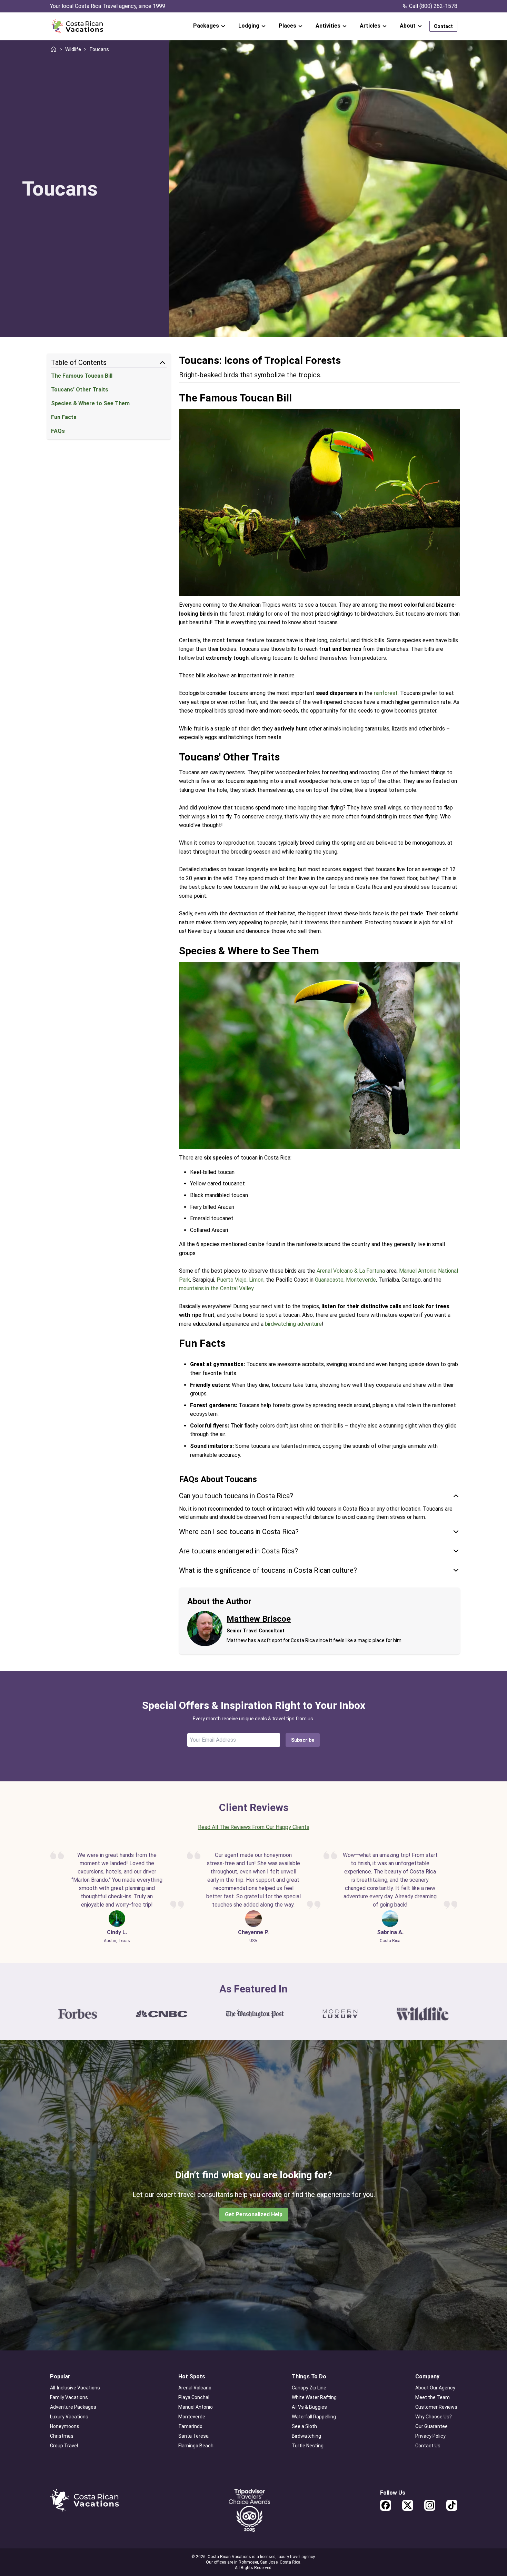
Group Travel (64, 2446)
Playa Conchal (194, 2397)
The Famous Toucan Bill (82, 376)
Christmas (62, 2436)
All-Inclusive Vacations (75, 2388)
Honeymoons (65, 2426)
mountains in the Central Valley (216, 1288)
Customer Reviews (436, 2407)
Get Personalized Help (254, 2214)
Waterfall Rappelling (314, 2417)
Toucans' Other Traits (80, 390)
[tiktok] (452, 2505)
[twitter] (408, 2505)
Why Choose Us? (434, 2417)
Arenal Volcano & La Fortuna (351, 1271)
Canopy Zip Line (309, 2388)
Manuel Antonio (196, 2407)
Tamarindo (190, 2426)
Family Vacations (69, 2397)
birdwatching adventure (293, 1324)
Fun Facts (64, 417)
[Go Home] (77, 26)
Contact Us (428, 2446)
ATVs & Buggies (309, 2407)
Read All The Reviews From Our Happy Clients (254, 1827)
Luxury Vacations (69, 2417)
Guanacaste (329, 1280)
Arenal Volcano (195, 2388)
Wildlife (73, 49)
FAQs (58, 431)
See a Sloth (304, 2426)
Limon (256, 1280)
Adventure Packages (73, 2407)
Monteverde (361, 1280)
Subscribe (303, 1740)
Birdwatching (306, 2436)
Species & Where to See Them (90, 403)
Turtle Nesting (308, 2446)
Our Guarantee (431, 2426)
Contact (443, 26)
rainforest (386, 693)
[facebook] (386, 2505)
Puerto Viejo (232, 1280)
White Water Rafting (314, 2397)
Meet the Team (433, 2397)
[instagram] (430, 2505)
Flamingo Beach (196, 2446)
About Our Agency (435, 2388)
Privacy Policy (430, 2436)
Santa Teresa (193, 2436)
